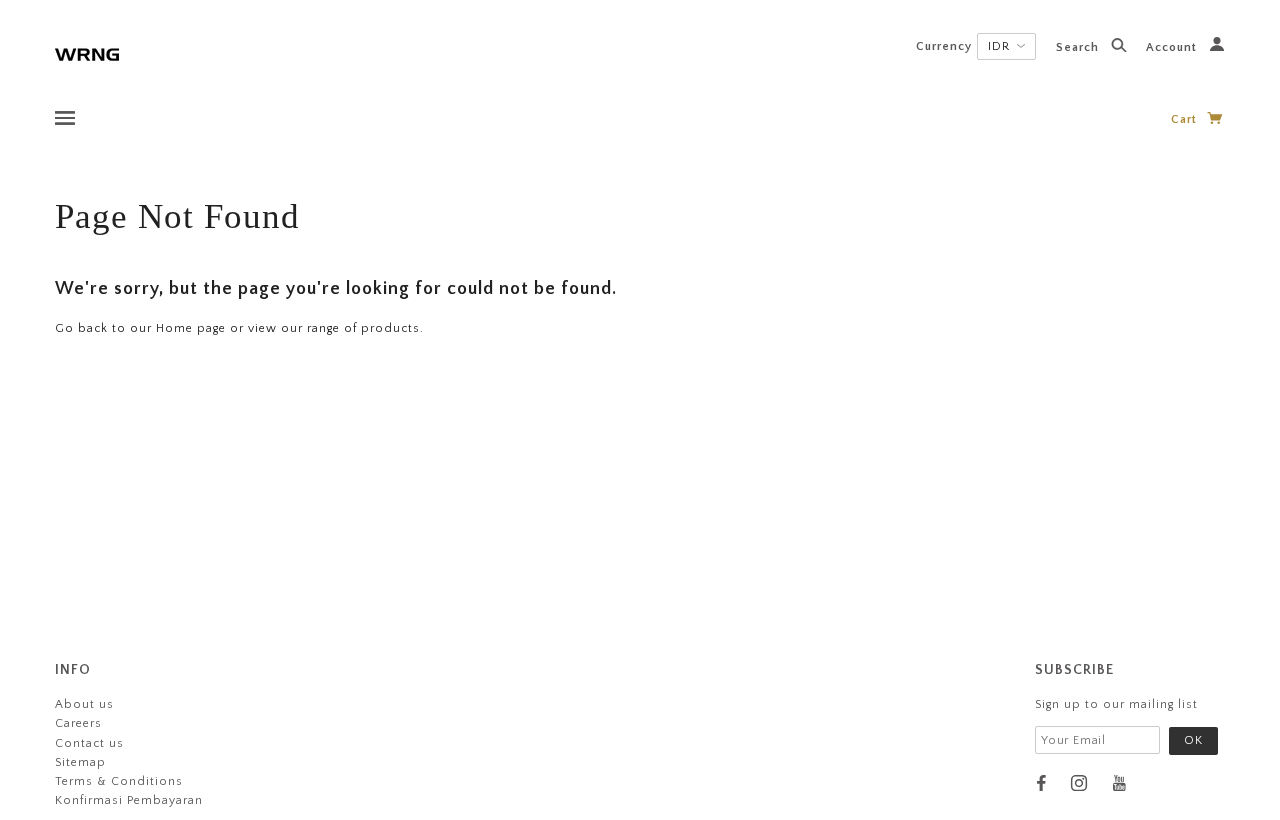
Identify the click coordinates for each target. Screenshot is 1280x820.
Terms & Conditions (119, 781)
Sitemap (80, 762)
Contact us (89, 743)
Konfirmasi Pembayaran (129, 800)
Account (1173, 47)
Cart (1186, 119)
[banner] (87, 52)
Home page (191, 328)
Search (1079, 47)
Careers (78, 723)
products (390, 328)
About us (84, 704)
